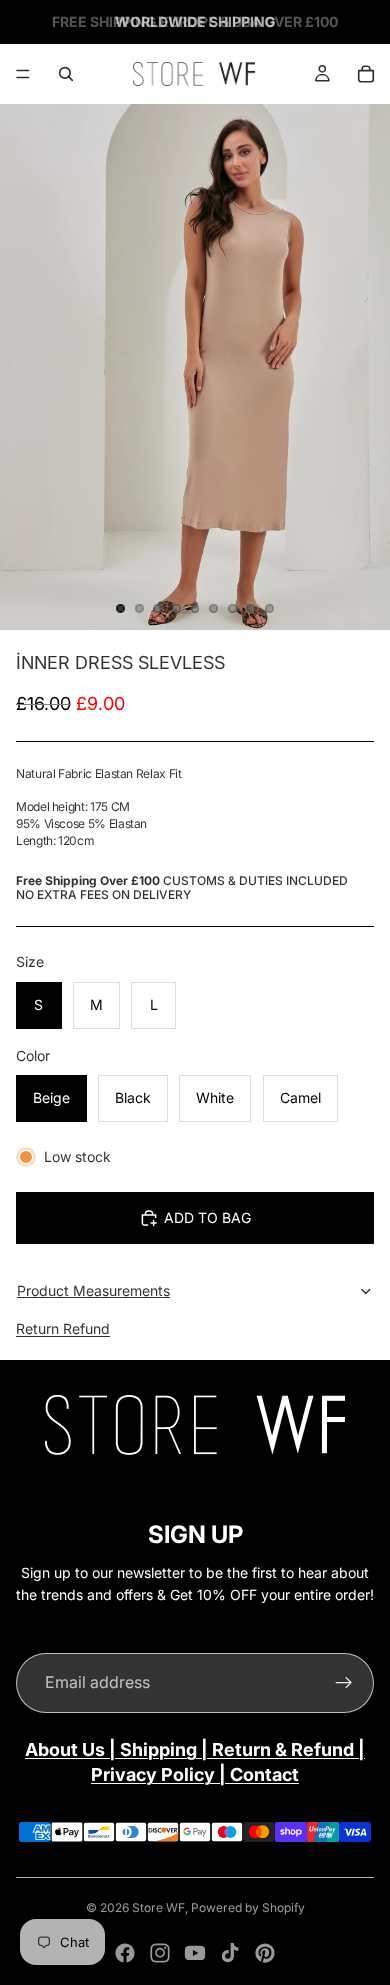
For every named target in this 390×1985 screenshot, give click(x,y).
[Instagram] (160, 1953)
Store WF (158, 1907)
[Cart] (366, 74)
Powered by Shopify (248, 1907)
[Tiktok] (230, 1953)
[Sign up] (344, 1683)
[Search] (66, 74)
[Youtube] (195, 1953)
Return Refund (63, 1328)
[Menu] (23, 74)
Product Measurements (93, 1290)
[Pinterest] (265, 1953)
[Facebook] (125, 1953)
